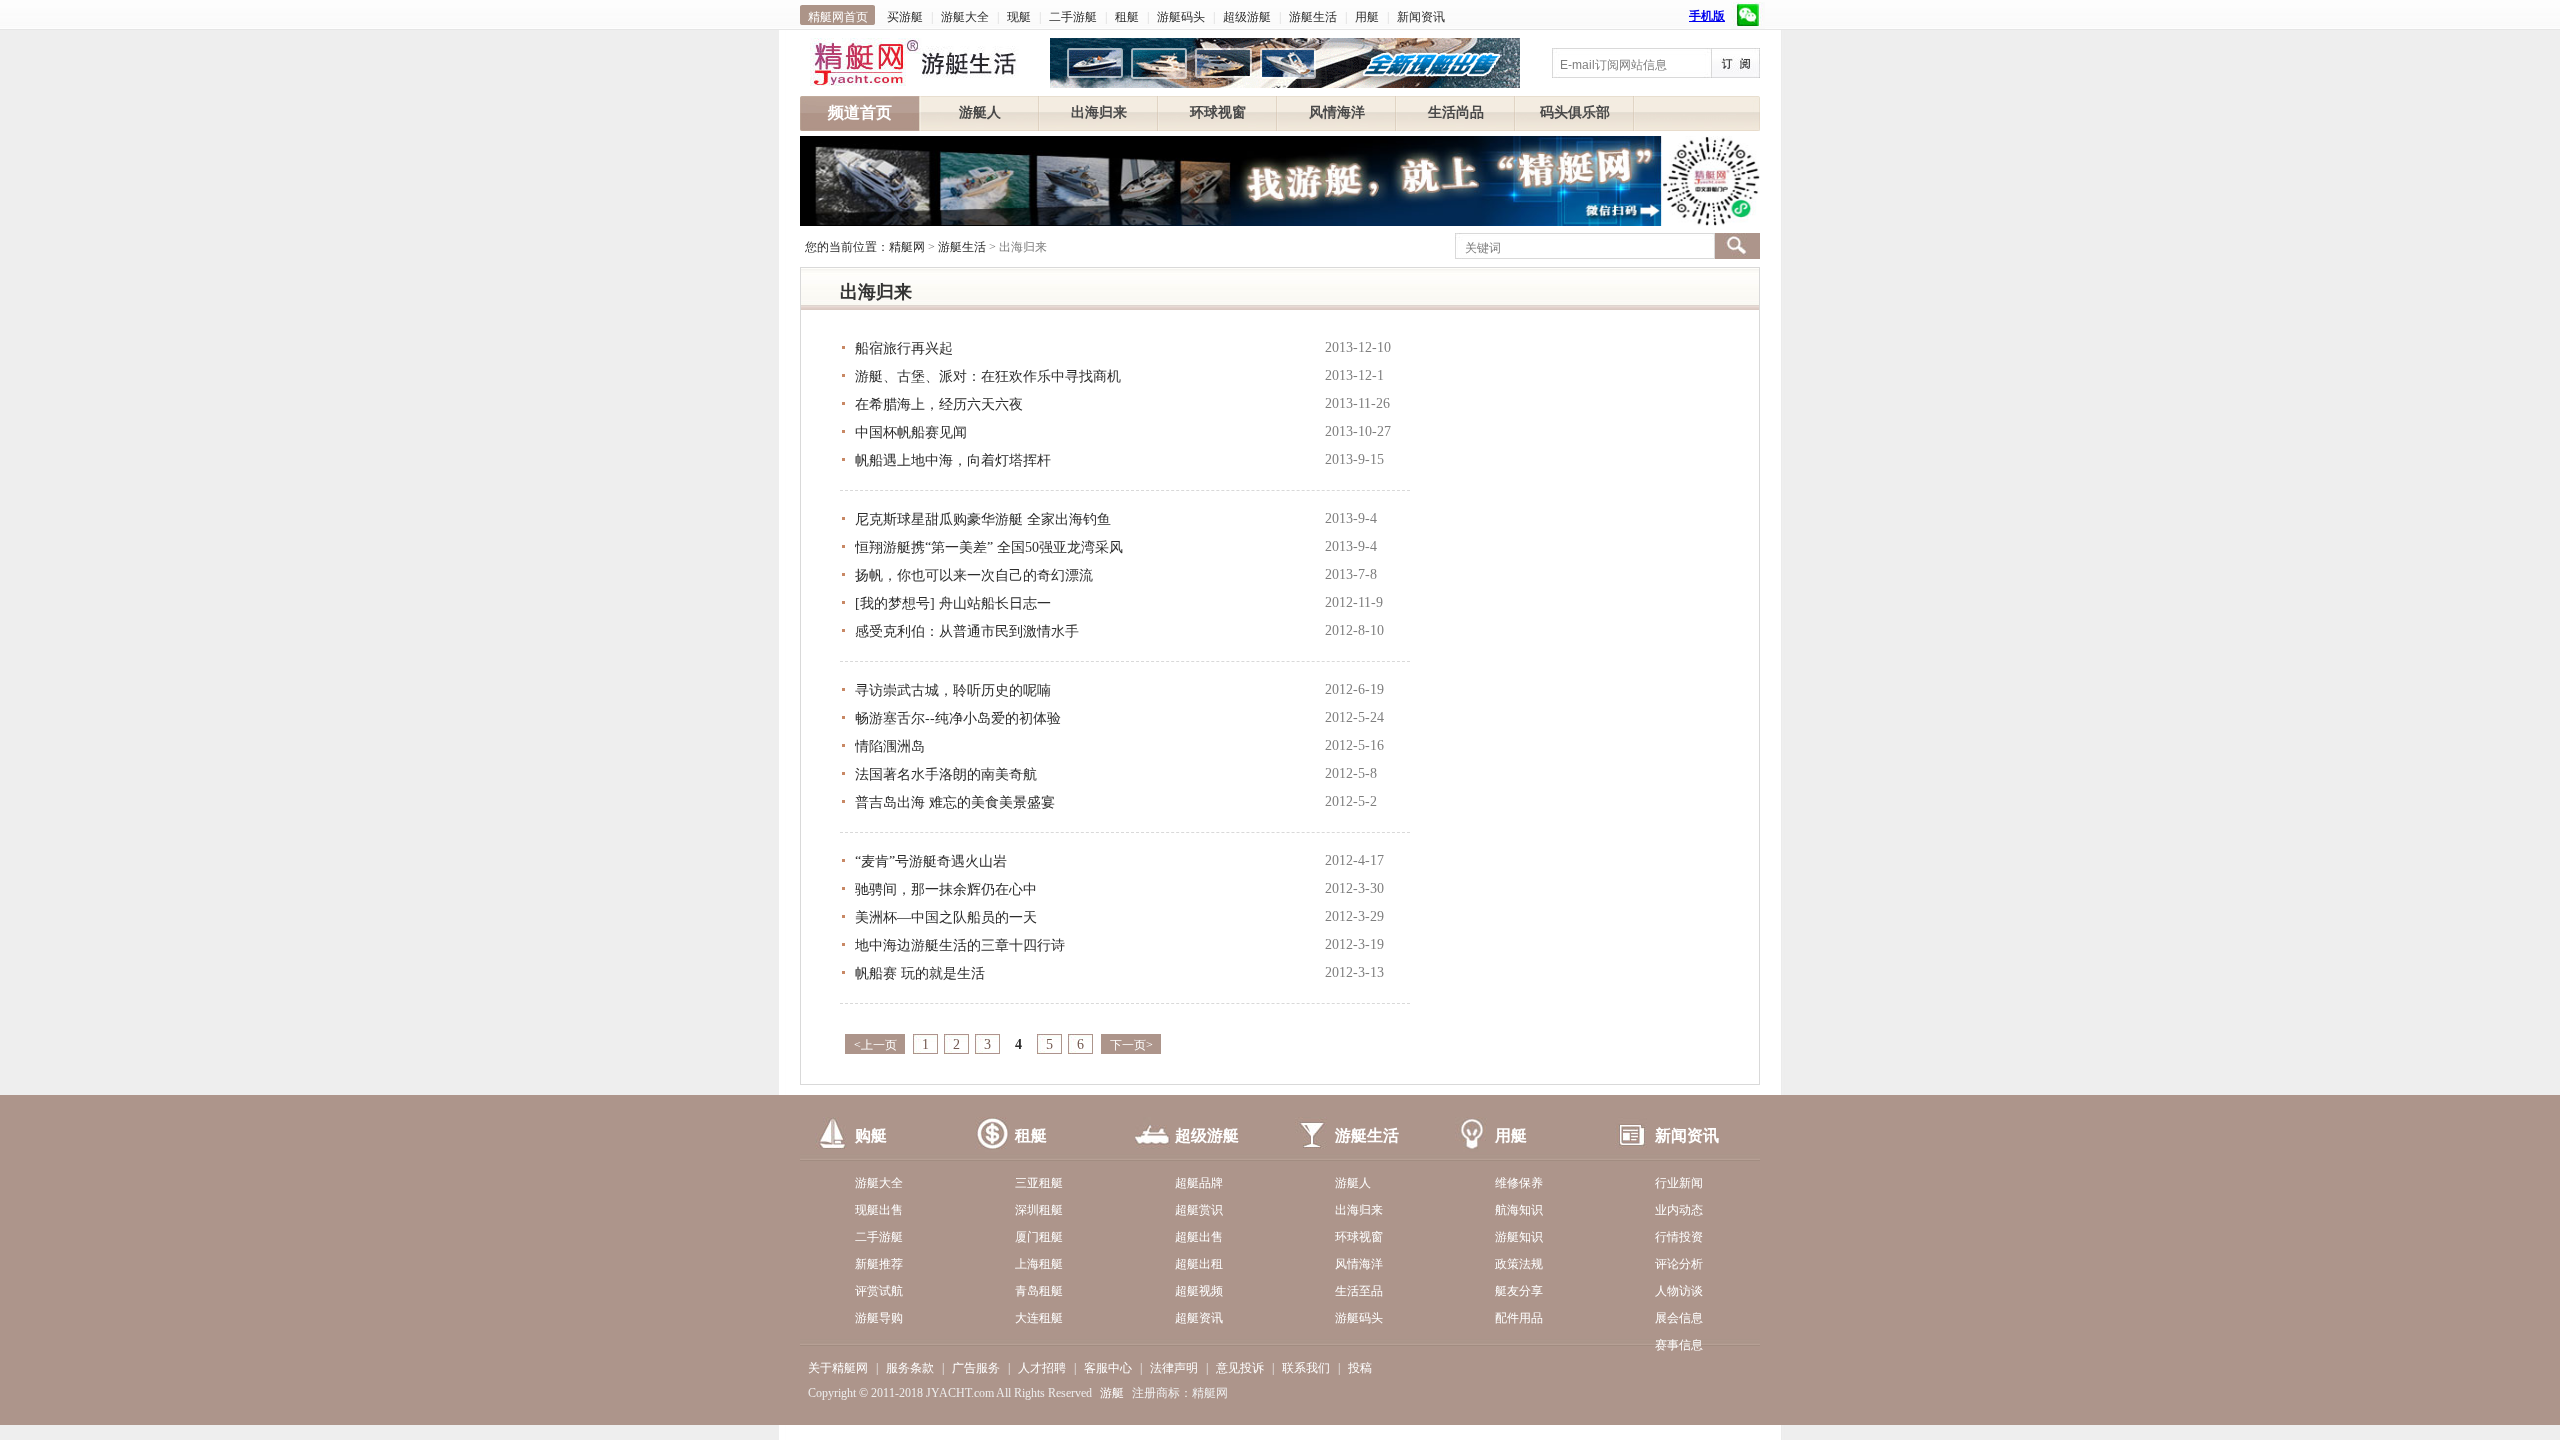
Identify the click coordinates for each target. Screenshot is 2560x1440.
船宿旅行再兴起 (904, 348)
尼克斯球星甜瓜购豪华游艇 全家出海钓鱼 (983, 519)
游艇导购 (879, 1318)
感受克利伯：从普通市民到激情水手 (967, 631)
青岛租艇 (1039, 1291)
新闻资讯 (1421, 17)
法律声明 (1174, 1368)
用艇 (1367, 17)
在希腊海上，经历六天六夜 (939, 404)
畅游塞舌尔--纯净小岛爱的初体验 (958, 718)
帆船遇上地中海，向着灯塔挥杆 (953, 460)
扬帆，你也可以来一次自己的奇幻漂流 (974, 575)
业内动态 (1679, 1210)
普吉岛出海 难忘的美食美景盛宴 (955, 802)
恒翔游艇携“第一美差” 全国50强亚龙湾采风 (989, 547)
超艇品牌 (1199, 1183)
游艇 (1112, 1393)
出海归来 (1099, 112)
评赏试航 (879, 1291)
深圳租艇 (1039, 1210)
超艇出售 (1199, 1237)
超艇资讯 (1199, 1318)
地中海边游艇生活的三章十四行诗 (960, 945)
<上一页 (875, 1045)
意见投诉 (1240, 1368)
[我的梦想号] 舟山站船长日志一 (953, 603)
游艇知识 (1519, 1237)
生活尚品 (1456, 112)
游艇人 (980, 112)
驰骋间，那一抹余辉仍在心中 (946, 889)
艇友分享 (1519, 1291)
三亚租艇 (1039, 1183)
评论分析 (1679, 1264)
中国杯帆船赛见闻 (911, 432)
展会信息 (1679, 1318)
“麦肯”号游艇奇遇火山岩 (931, 861)
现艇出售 (879, 1210)
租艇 (1127, 17)
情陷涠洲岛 (890, 746)
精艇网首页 (838, 17)
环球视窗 (1218, 112)
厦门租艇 (1039, 1237)
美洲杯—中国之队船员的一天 (946, 917)
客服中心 (1108, 1368)
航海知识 (1519, 1210)
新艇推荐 (879, 1264)
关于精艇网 (838, 1368)
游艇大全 (965, 17)
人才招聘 (1042, 1368)
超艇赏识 (1199, 1210)
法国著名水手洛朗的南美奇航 (946, 774)
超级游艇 (1247, 17)
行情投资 (1679, 1237)
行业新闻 (1679, 1183)
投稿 (1360, 1368)
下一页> (1131, 1045)
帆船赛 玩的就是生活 (920, 973)
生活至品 (1359, 1291)
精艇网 (907, 247)
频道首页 (860, 112)
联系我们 (1306, 1368)
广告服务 (976, 1368)
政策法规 (1519, 1264)
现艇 (1019, 17)
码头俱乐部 (1575, 112)
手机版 (1707, 16)
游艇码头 (1181, 17)
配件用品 (1519, 1318)
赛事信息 (1679, 1345)
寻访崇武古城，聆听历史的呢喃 (953, 690)
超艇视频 (1199, 1291)
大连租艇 (1039, 1318)
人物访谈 (1679, 1291)
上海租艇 (1039, 1264)
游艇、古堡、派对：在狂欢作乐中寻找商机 (988, 376)
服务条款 (910, 1368)
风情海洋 (1337, 112)
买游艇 (905, 17)
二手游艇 (1073, 17)
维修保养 (1519, 1183)
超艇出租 (1199, 1264)
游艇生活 (1313, 17)
